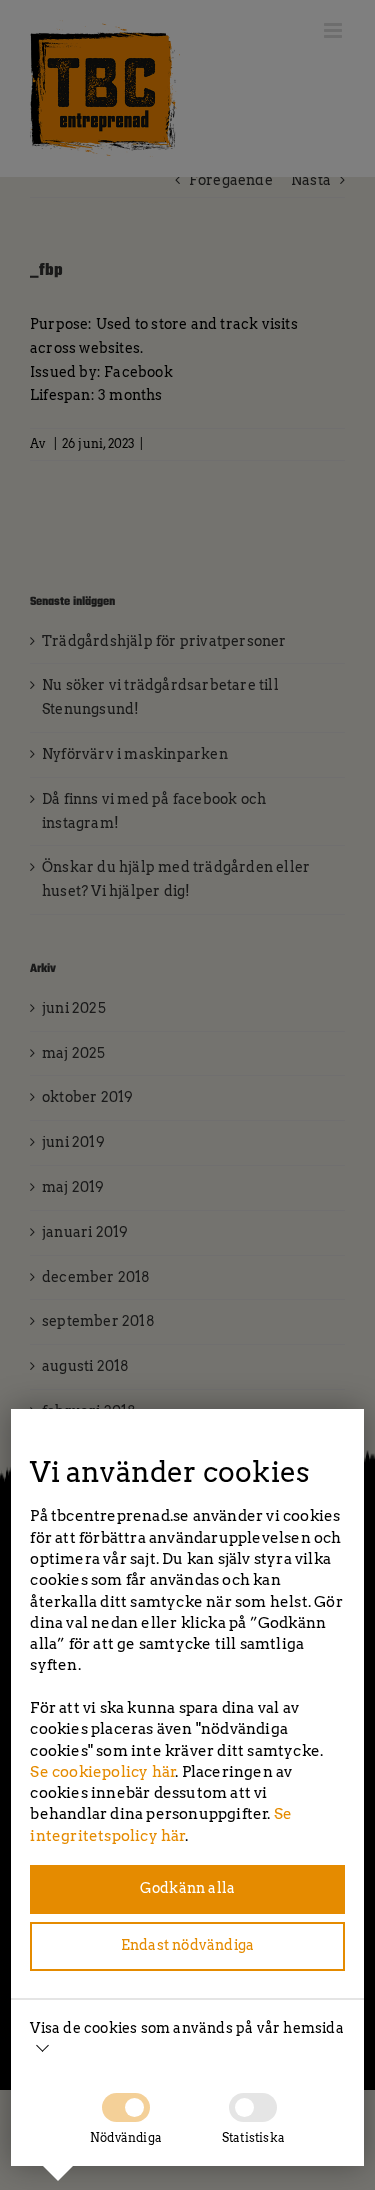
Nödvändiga (126, 2137)
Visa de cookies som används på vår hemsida (186, 2028)
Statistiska (253, 2137)
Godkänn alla (187, 1888)
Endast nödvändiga (187, 1945)
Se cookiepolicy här (103, 1771)
